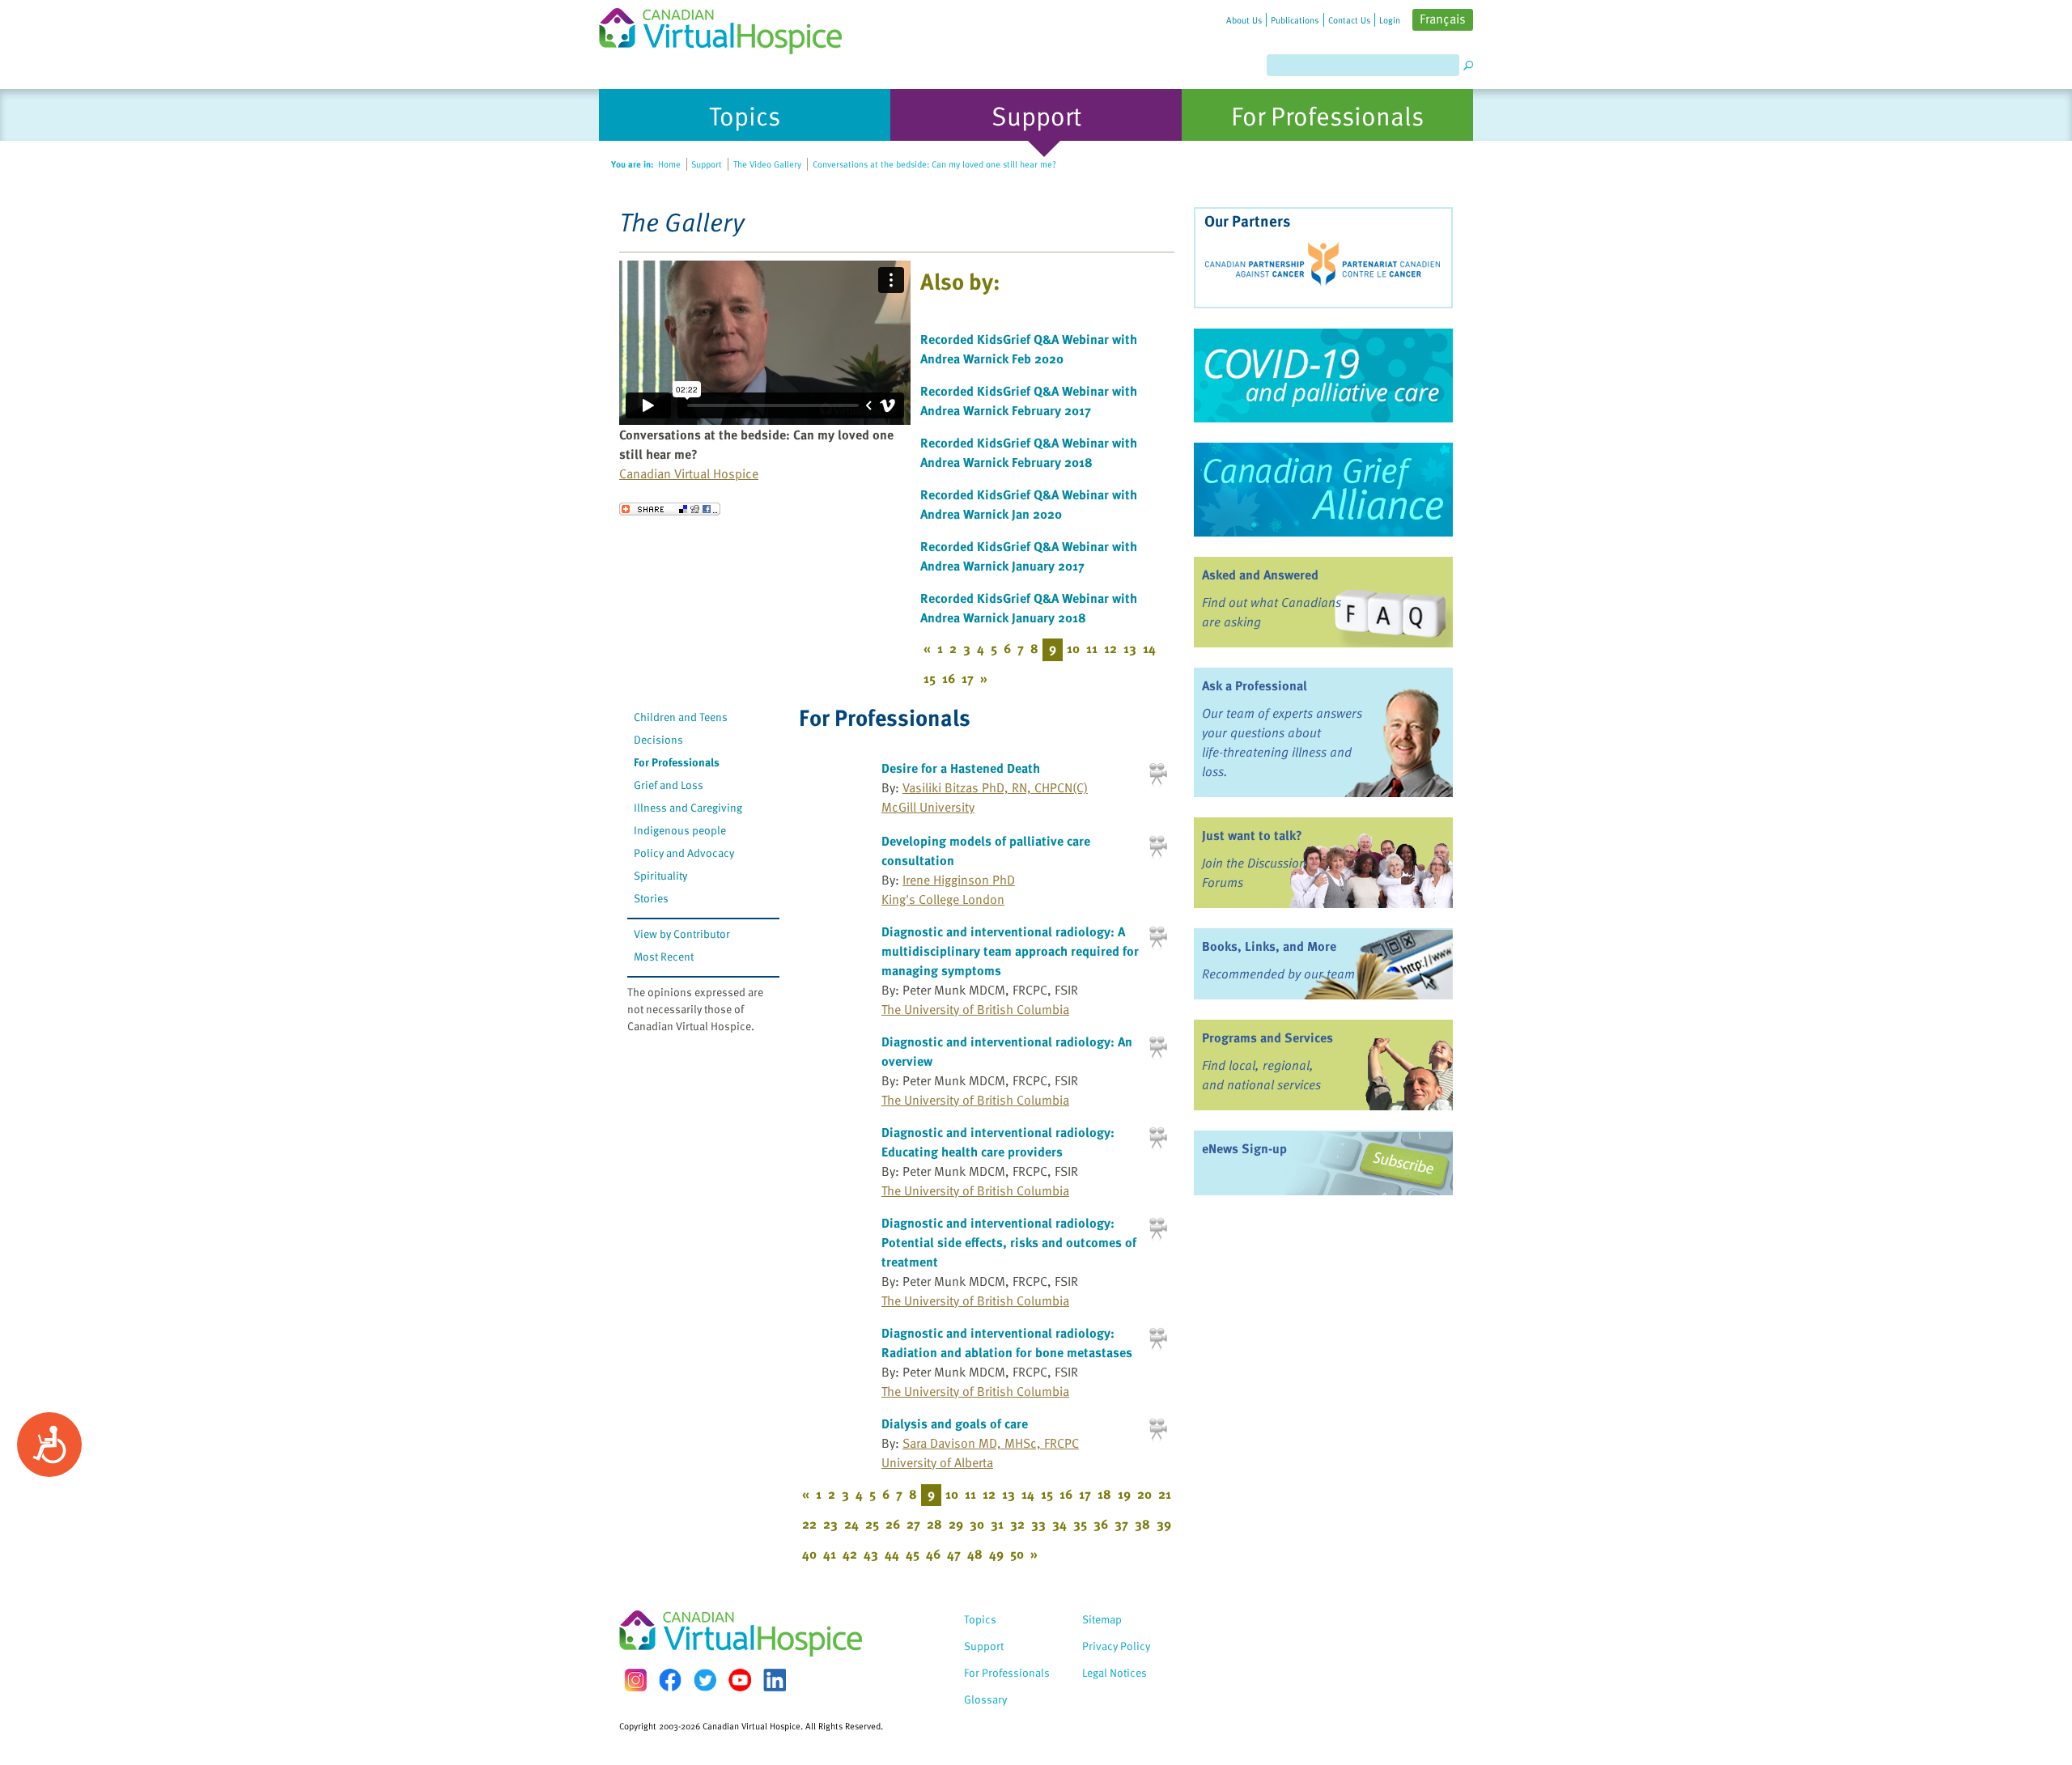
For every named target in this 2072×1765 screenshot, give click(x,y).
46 (933, 1554)
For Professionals (677, 762)
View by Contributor (682, 933)
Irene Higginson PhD (959, 880)
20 (1144, 1494)
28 (934, 1524)
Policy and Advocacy (684, 853)
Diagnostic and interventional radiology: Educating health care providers (998, 1142)
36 (1101, 1524)
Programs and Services (1267, 1037)
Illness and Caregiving (688, 807)
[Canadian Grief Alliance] (1323, 490)
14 (1149, 648)
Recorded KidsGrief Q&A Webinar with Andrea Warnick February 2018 (1029, 452)
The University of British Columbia (975, 1009)
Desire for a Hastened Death (961, 768)
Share (670, 509)
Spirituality (660, 875)
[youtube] (740, 1680)
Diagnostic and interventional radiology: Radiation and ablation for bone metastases (1007, 1343)
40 (809, 1554)
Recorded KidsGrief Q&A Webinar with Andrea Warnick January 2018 (1029, 608)
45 (913, 1554)
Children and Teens (681, 717)
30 (977, 1524)
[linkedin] (775, 1680)
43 (871, 1554)
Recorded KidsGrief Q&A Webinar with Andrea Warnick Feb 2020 (1029, 349)
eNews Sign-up (1244, 1148)
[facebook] (670, 1680)
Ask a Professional (1255, 685)
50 (1017, 1554)
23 (830, 1524)
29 (956, 1524)
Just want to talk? (1252, 835)
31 (997, 1524)
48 (975, 1554)
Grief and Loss (669, 785)
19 (1124, 1494)
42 (850, 1554)
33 (1038, 1524)
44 (892, 1554)
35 (1080, 1524)
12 (1110, 648)
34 (1059, 1524)
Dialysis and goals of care (955, 1423)
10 (1073, 648)
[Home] (730, 27)
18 (1104, 1494)
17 (968, 678)
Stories (651, 898)
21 (1165, 1494)
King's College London (943, 899)
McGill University (928, 807)
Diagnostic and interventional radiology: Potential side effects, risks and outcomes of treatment (1009, 1242)
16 (949, 678)
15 (930, 678)
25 (872, 1524)
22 (809, 1524)
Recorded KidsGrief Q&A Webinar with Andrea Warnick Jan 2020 (1029, 504)
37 (1121, 1524)
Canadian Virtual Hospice (689, 473)
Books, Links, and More (1269, 946)
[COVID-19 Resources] (1323, 375)
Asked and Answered (1260, 575)
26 (893, 1524)
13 (1130, 648)
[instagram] (635, 1680)
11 (1092, 648)
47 (954, 1554)
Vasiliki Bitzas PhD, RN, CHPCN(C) (995, 787)
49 (996, 1554)
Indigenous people (680, 830)
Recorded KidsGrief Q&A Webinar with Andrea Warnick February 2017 (1029, 401)
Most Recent (664, 956)
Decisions (658, 739)
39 (1164, 1524)
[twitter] (705, 1680)
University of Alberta (937, 1462)
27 (913, 1524)
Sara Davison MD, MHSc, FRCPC (991, 1443)
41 (830, 1554)
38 (1142, 1524)
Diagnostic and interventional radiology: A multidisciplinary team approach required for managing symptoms (1010, 951)
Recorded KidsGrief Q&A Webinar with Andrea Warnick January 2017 (1029, 556)
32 (1017, 1524)
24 (851, 1524)
